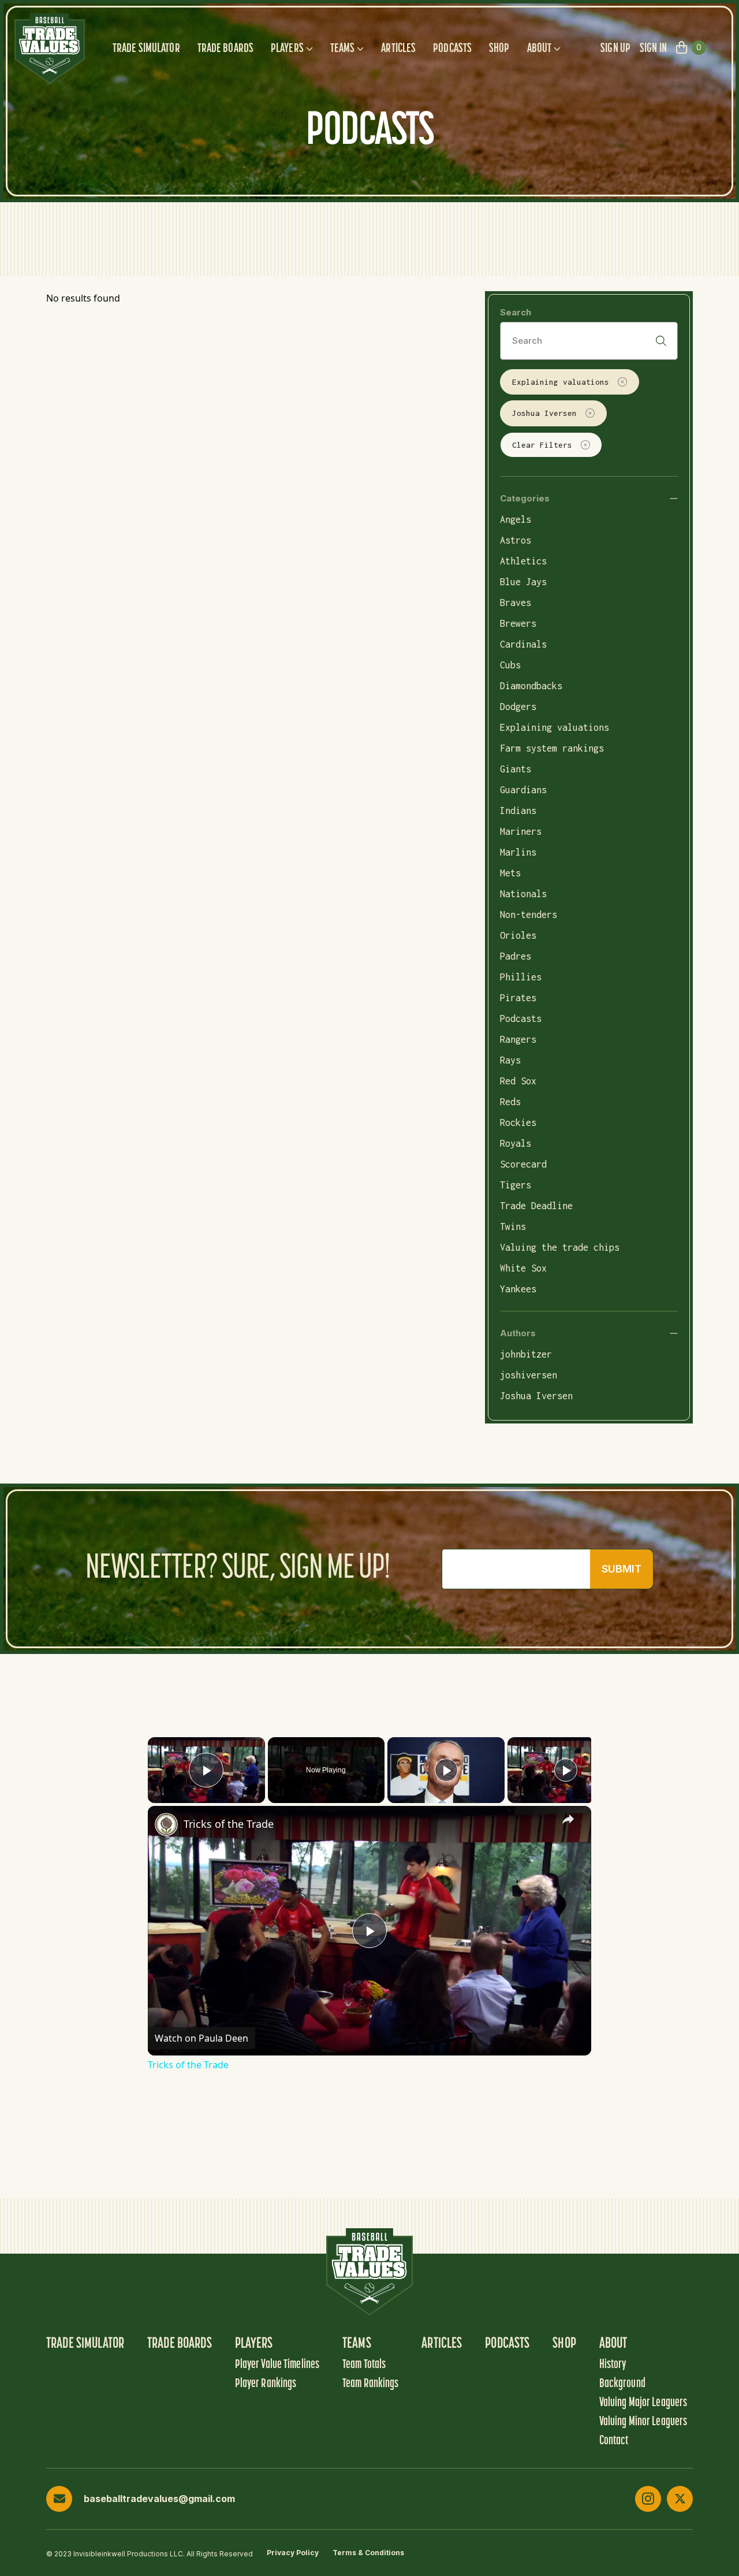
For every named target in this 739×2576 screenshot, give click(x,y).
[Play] (446, 1770)
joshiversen (529, 1375)
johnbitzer (526, 1354)
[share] (568, 1819)
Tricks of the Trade (229, 1824)
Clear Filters (542, 445)
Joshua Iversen (544, 413)
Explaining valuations (561, 382)
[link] (166, 1824)
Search (516, 312)
